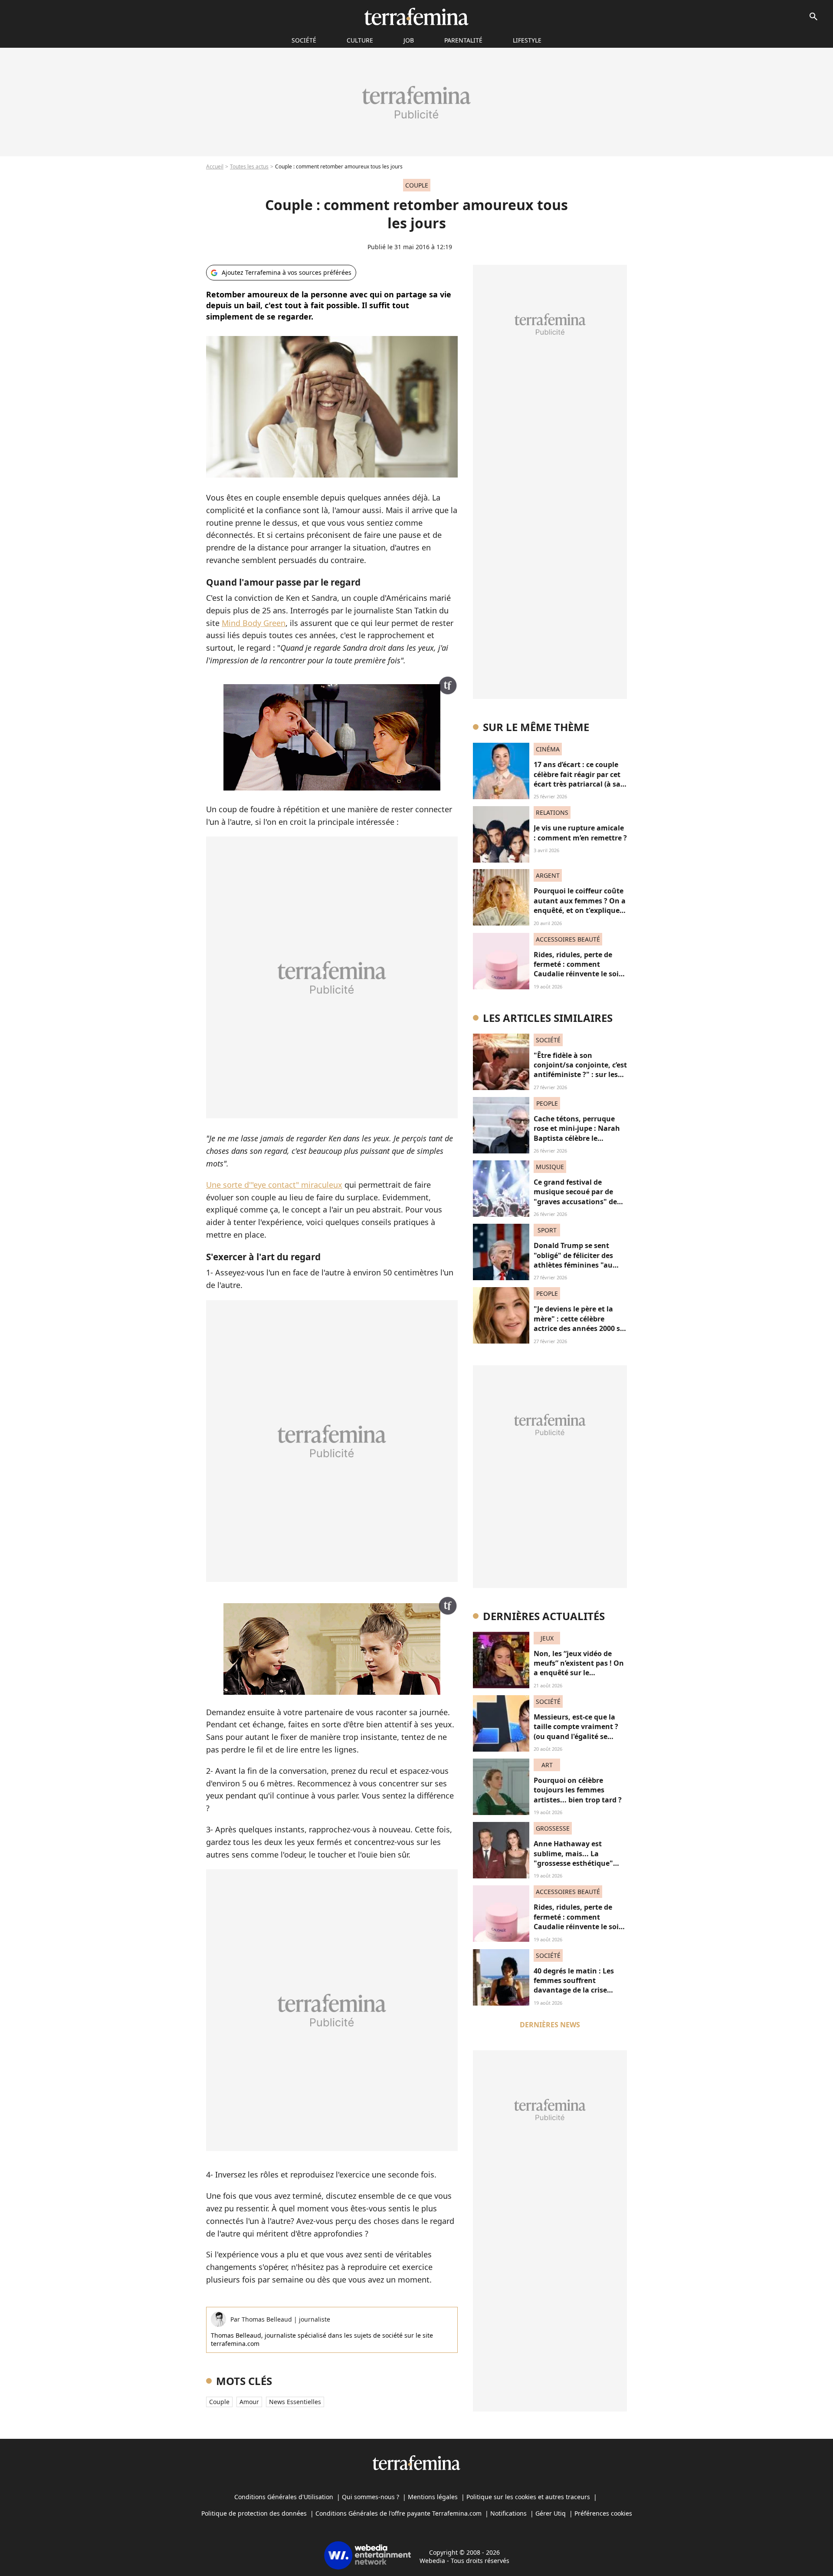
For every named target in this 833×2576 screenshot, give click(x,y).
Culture (360, 40)
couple (219, 2402)
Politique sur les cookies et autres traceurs (528, 2497)
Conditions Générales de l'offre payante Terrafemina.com (398, 2513)
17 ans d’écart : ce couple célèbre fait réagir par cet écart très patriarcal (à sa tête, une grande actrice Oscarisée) (577, 784)
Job (409, 40)
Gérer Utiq (551, 2513)
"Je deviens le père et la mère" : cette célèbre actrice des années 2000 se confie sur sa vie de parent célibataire (579, 1328)
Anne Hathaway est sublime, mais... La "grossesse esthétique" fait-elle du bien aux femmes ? (573, 1863)
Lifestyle (527, 40)
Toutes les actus (249, 166)
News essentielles (295, 2402)
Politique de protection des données (254, 2513)
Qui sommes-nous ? (371, 2497)
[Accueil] (416, 16)
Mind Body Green (254, 623)
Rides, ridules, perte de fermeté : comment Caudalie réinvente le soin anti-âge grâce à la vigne (579, 969)
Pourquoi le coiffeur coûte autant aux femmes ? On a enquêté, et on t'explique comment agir (580, 905)
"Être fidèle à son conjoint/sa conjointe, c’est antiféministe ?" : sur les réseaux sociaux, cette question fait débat (580, 1075)
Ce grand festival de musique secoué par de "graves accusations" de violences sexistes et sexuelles (575, 1202)
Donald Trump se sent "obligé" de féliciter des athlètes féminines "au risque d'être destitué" (573, 1260)
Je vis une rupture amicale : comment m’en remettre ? (580, 833)
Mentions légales (433, 2497)
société (304, 40)
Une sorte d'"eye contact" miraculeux (274, 1185)
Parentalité (463, 40)
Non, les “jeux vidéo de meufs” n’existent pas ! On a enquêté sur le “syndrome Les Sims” (579, 1668)
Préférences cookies (603, 2513)
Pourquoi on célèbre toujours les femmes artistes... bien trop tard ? (578, 1790)
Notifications (508, 2513)
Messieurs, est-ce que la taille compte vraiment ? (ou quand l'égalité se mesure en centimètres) (576, 1731)
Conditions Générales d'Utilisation (284, 2497)
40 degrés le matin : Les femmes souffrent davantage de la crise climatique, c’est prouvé (575, 1985)
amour (249, 2402)
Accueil (215, 166)
